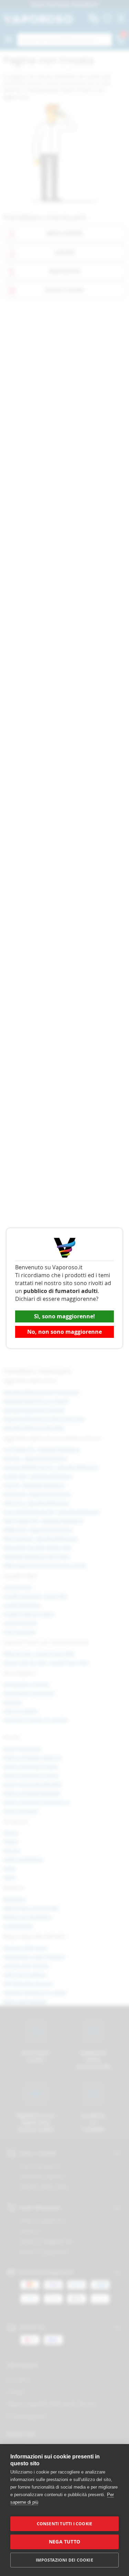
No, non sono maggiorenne (64, 1332)
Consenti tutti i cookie (65, 2524)
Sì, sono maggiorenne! (64, 1316)
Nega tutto (64, 2542)
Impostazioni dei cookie (64, 2560)
